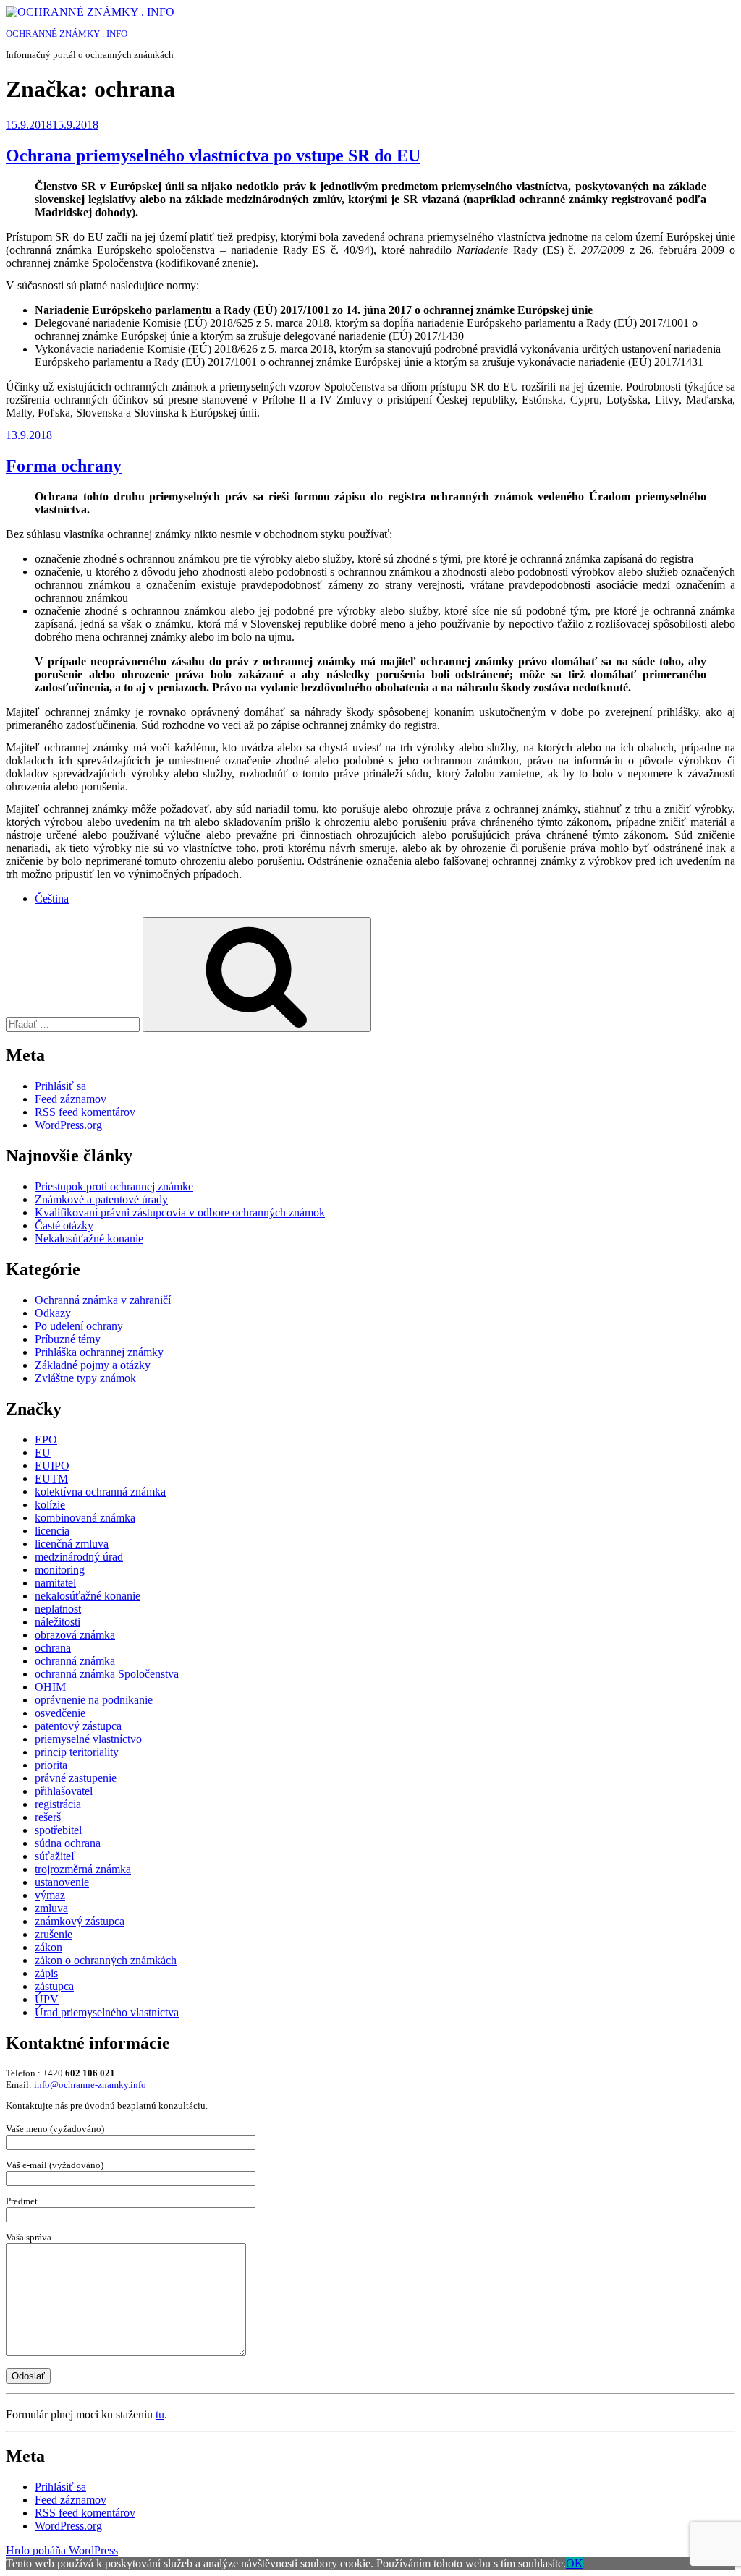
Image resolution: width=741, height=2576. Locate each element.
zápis (46, 1973)
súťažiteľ (55, 1856)
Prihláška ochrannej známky (99, 1352)
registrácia (58, 1804)
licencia (52, 1531)
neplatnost (58, 1609)
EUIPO (52, 1466)
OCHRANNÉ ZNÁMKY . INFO (67, 34)
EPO (46, 1440)
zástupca (54, 1986)
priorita (51, 1765)
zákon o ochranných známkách (106, 1960)
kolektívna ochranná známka (100, 1492)
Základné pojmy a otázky (93, 1365)
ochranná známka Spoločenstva (107, 1674)
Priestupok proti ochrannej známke (114, 1186)
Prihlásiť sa (60, 1086)
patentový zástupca (78, 1726)
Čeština (52, 899)
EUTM (51, 1479)
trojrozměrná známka (83, 1869)
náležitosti (58, 1622)
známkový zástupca (80, 1921)
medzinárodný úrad (79, 1557)
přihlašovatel (64, 1791)
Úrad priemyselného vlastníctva (107, 2012)
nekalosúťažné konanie (88, 1596)
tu (160, 2414)
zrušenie (54, 1934)
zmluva (51, 1908)
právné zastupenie (76, 1778)
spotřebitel (58, 1830)
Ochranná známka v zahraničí (103, 1300)
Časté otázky (64, 1225)
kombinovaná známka (85, 1518)
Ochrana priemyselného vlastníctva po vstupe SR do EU (213, 155)
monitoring (60, 1570)
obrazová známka (75, 1635)
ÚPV (47, 1999)
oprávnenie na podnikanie (94, 1700)
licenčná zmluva (72, 1544)
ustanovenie (62, 1882)
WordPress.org (68, 1125)
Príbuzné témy (68, 1339)
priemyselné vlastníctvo (88, 1739)
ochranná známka (75, 1661)
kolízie (50, 1505)
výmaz (50, 1895)
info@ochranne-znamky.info (90, 2085)
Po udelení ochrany (79, 1326)
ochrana (53, 1648)
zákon (48, 1947)
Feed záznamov (71, 1099)
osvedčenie (60, 1713)
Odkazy (53, 1313)
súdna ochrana (68, 1843)
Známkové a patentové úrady (101, 1199)
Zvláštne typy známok (85, 1378)
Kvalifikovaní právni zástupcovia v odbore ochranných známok (180, 1212)
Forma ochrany (64, 466)
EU (43, 1453)
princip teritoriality (77, 1752)
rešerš (48, 1817)
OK (575, 2563)
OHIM (50, 1687)
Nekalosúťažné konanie (89, 1238)
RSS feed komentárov (85, 1112)
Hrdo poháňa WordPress (62, 2550)
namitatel (55, 1583)
